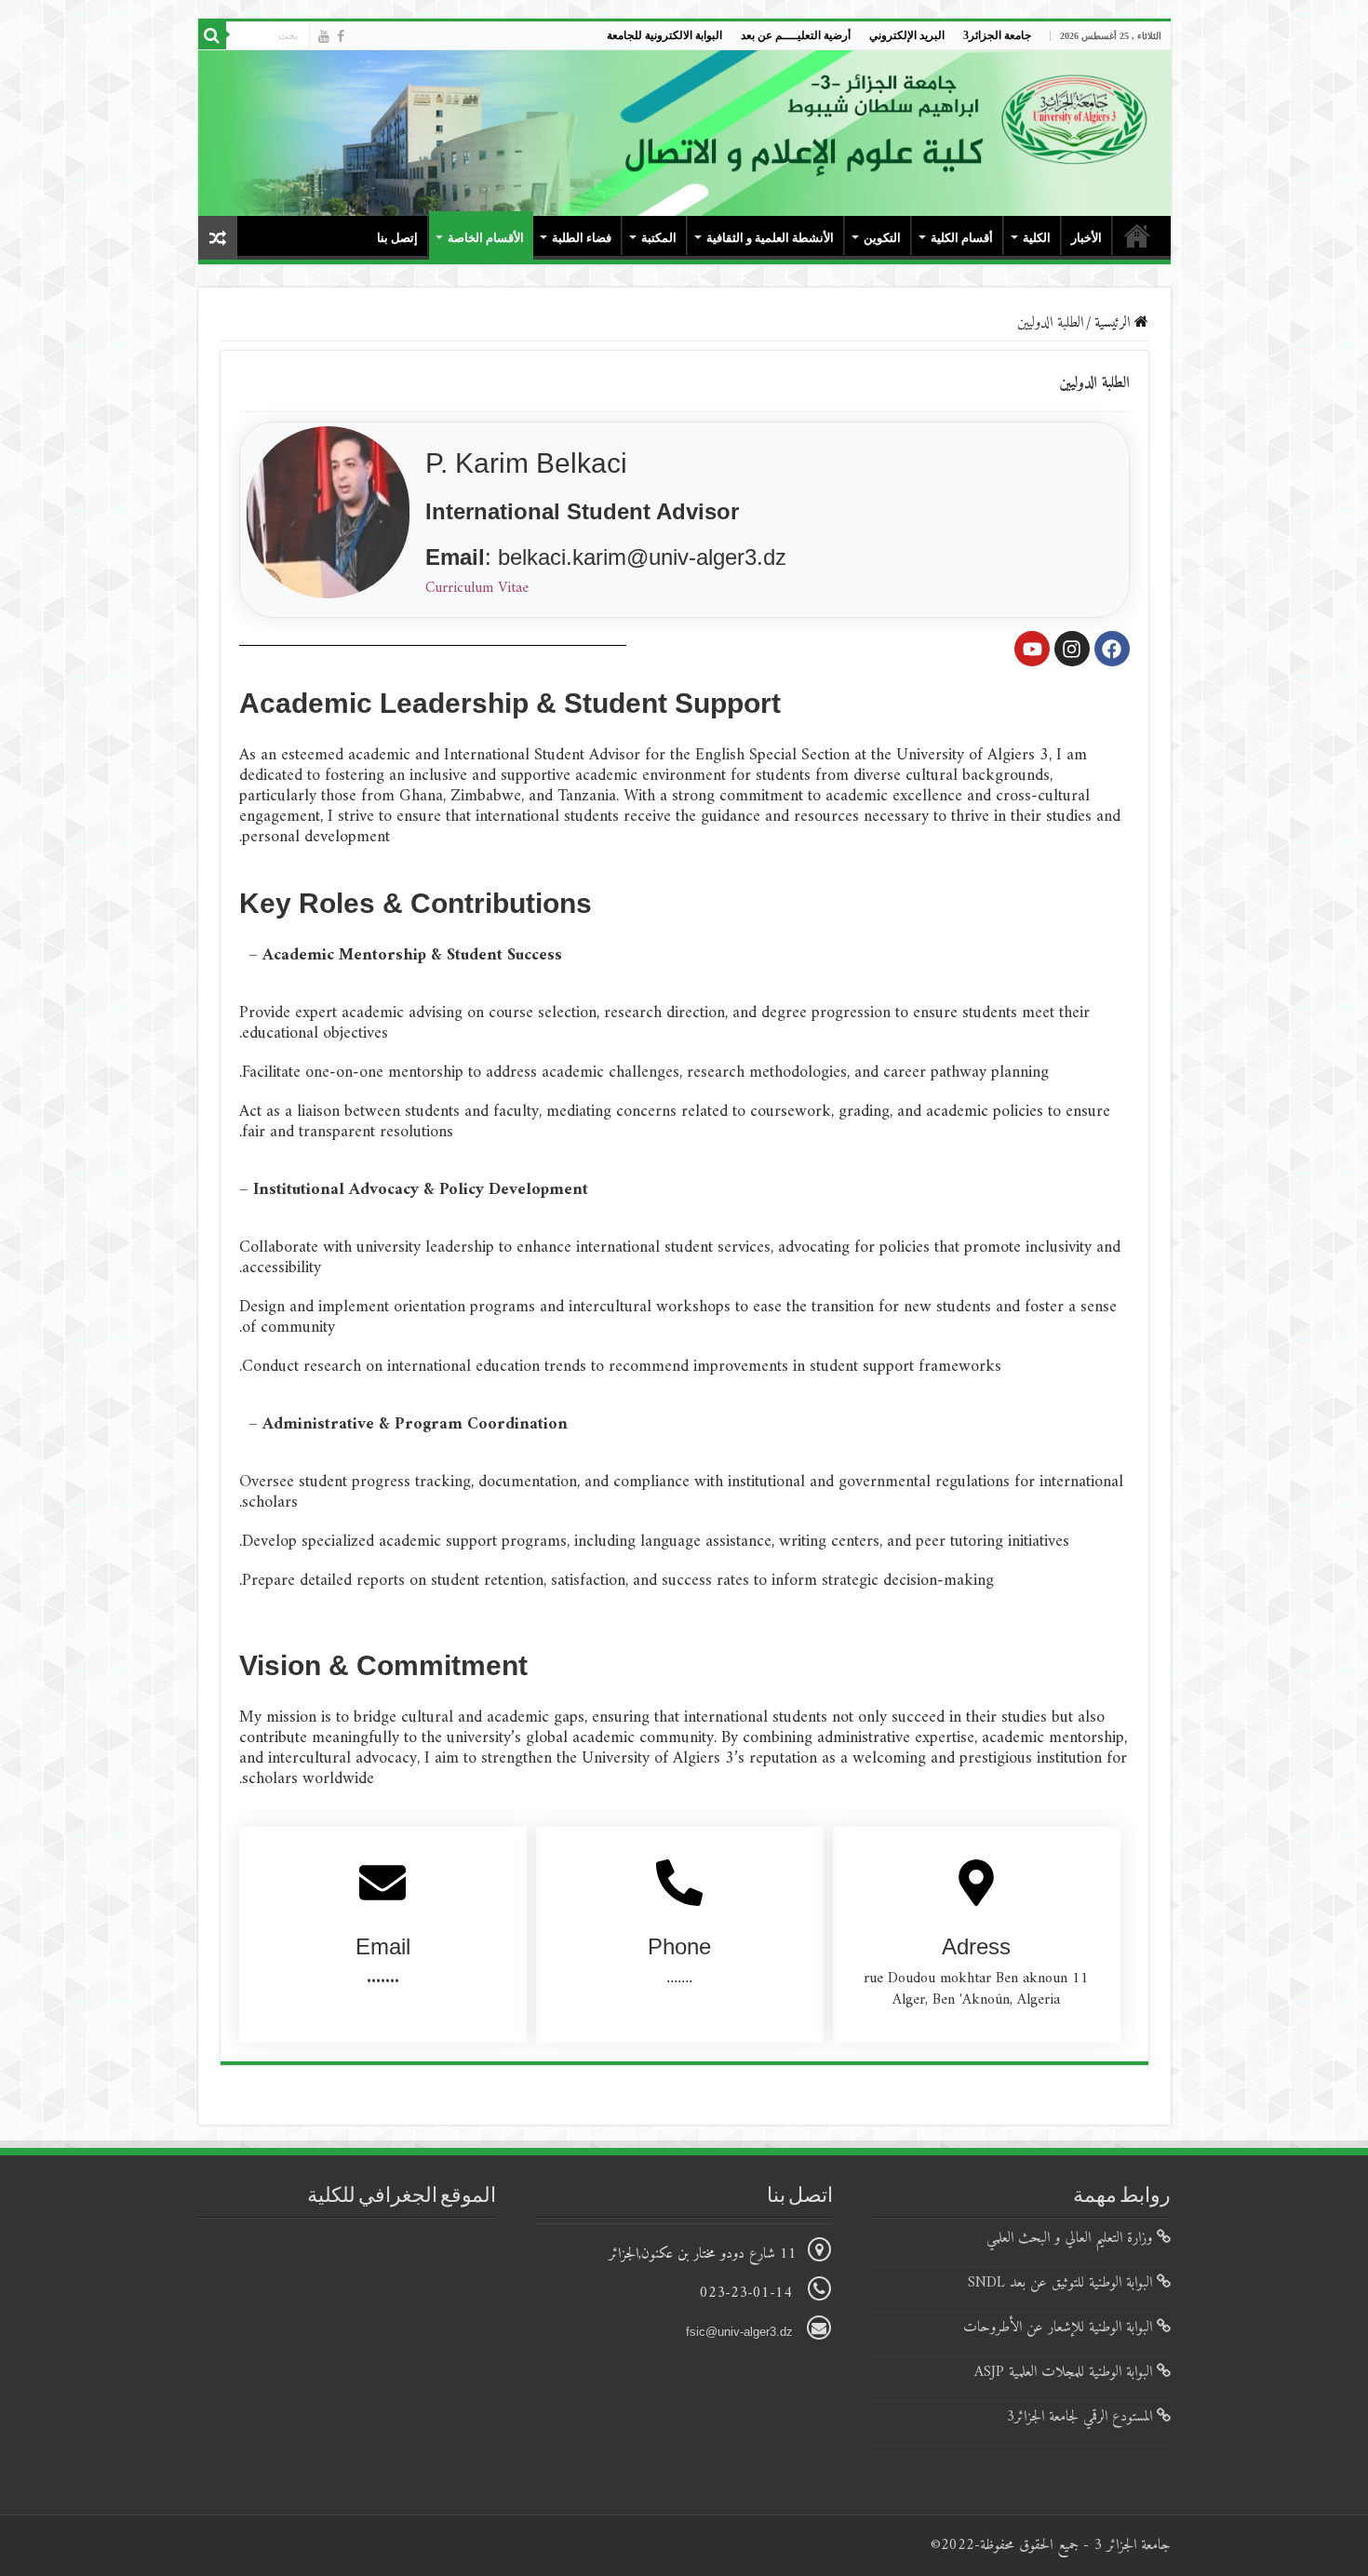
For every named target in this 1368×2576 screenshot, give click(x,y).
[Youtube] (324, 36)
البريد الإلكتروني (907, 35)
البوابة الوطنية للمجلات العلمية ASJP (1066, 2372)
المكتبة (659, 238)
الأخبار (1086, 238)
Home (1137, 235)
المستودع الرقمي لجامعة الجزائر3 (1081, 2417)
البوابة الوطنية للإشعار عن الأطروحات (1060, 2328)
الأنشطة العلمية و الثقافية (770, 238)
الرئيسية (1114, 323)
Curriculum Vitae (477, 588)
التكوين (882, 238)
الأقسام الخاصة (486, 238)
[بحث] (212, 35)
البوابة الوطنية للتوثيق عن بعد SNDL (1062, 2283)
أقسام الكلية (962, 238)
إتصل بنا (397, 238)
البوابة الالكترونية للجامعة (664, 35)
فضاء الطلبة (582, 238)
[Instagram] (1072, 649)
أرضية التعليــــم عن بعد (796, 35)
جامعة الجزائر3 (997, 35)
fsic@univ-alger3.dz (741, 2332)
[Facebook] (341, 36)
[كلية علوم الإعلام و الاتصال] (684, 133)
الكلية (1037, 238)
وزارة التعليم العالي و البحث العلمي (1072, 2238)
